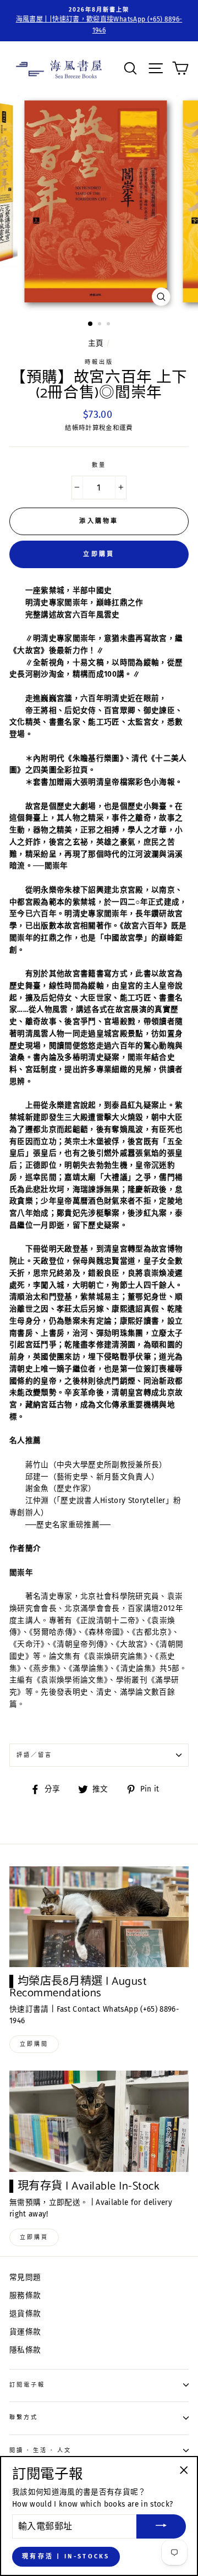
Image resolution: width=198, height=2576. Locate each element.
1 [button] (91, 324)
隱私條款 (25, 2350)
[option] (99, 21)
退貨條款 (25, 2314)
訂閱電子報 (27, 2385)
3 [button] (109, 325)
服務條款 (25, 2295)
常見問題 (25, 2277)
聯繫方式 (24, 2417)
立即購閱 (34, 2044)
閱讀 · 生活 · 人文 (40, 2450)
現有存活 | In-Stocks (66, 2556)
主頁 (96, 343)
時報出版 (99, 362)
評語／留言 (34, 1755)
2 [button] (101, 325)
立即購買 (99, 554)
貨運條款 (25, 2332)
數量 (99, 465)
